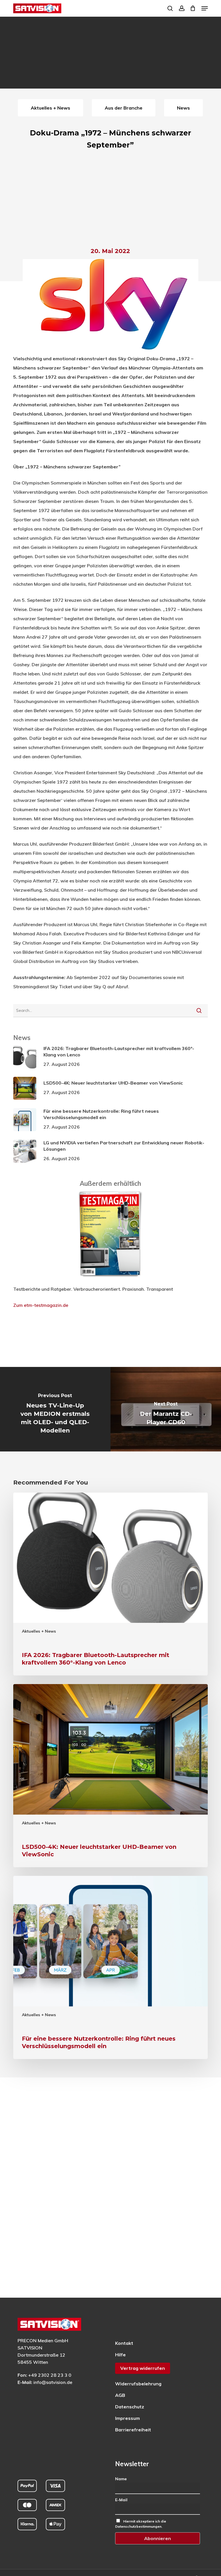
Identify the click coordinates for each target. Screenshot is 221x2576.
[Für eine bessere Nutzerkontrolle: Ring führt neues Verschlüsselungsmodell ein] (110, 1967)
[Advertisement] (110, 200)
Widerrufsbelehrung (138, 2384)
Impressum (127, 2418)
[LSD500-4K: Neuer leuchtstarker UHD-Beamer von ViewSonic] (110, 1776)
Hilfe (120, 2355)
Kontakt (124, 2343)
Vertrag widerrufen (143, 2368)
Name (121, 2479)
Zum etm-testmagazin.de (41, 1305)
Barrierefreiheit (133, 2430)
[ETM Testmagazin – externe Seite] (110, 1280)
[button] (205, 8)
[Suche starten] (199, 1010)
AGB (120, 2395)
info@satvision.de (53, 2382)
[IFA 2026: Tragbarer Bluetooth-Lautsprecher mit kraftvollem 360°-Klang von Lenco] (110, 1584)
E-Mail (121, 2500)
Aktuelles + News (39, 1631)
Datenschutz (130, 2407)
